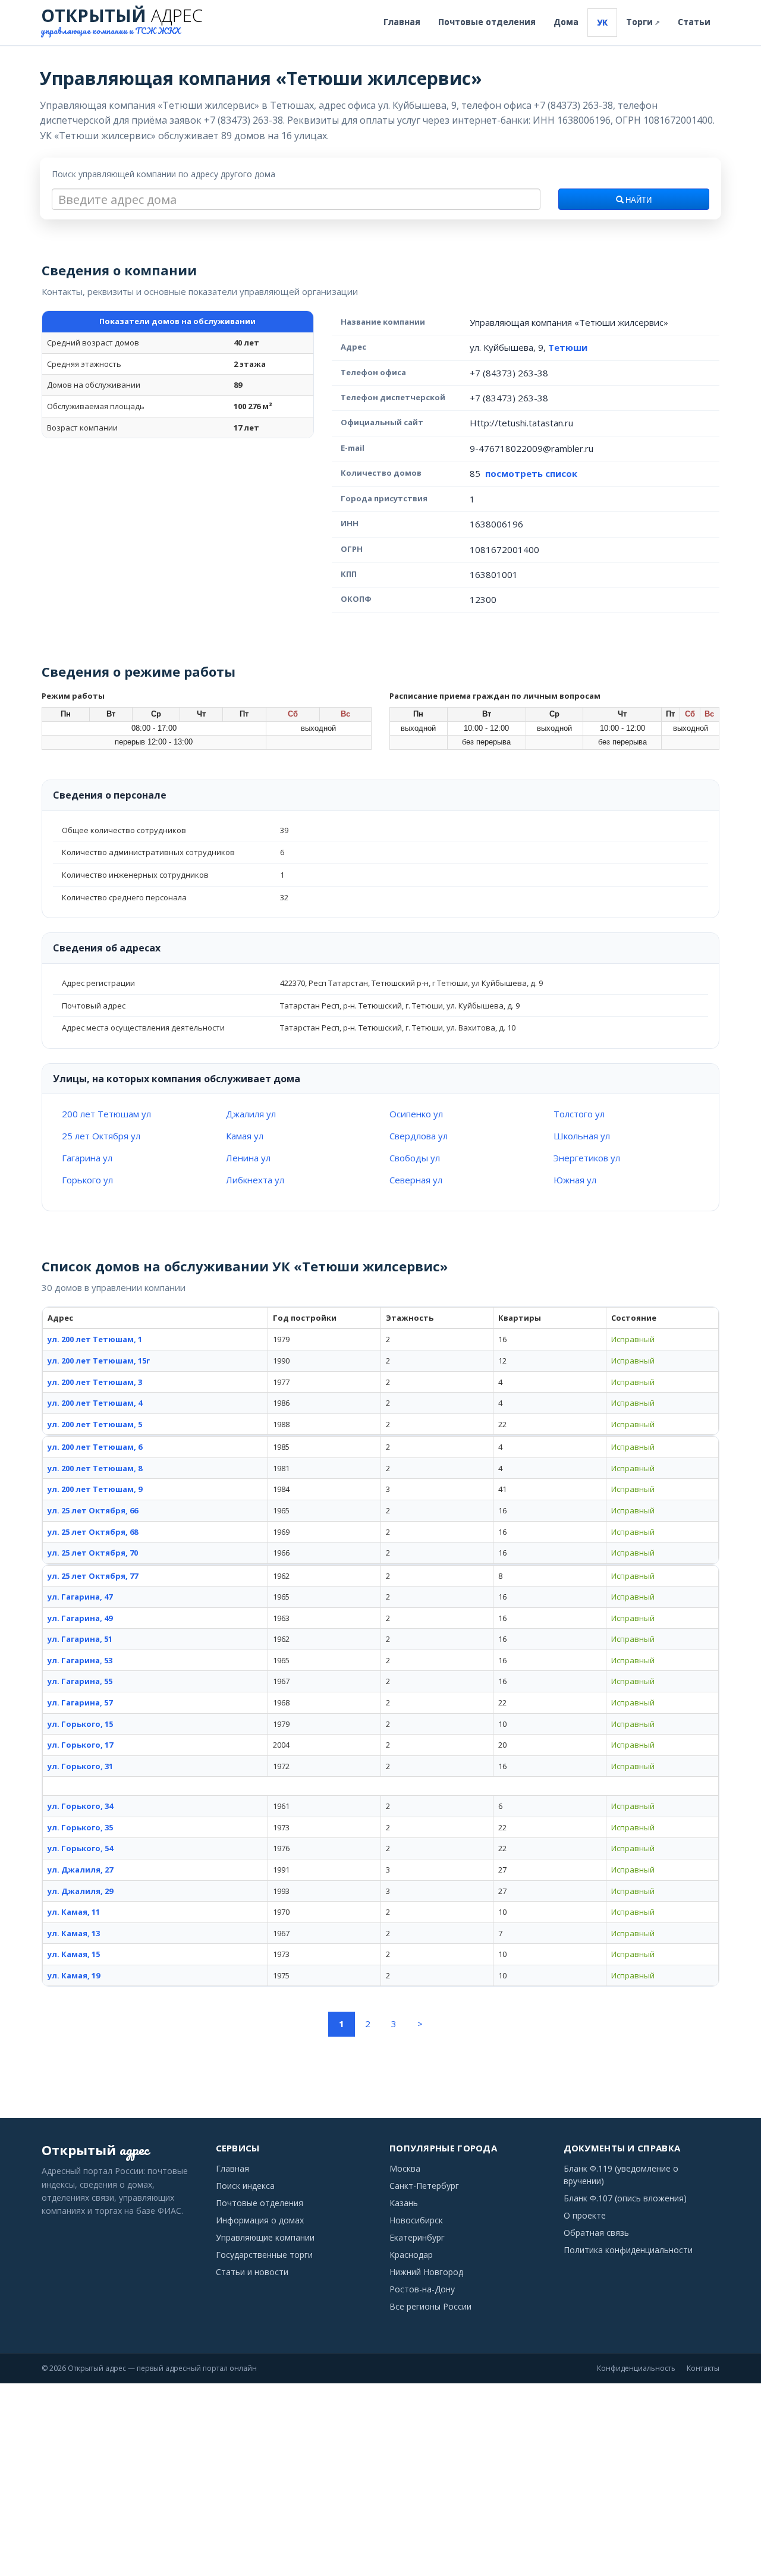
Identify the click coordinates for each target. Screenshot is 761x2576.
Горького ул (87, 1180)
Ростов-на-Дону (422, 2289)
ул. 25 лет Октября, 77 (93, 1576)
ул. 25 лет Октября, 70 (93, 1553)
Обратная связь (596, 2233)
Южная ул (575, 1180)
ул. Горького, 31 (80, 1766)
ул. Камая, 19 (74, 1975)
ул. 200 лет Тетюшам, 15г (99, 1361)
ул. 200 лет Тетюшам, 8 (95, 1468)
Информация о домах (260, 2220)
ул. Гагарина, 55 (80, 1681)
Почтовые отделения (487, 22)
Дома (566, 22)
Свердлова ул (419, 1136)
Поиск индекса (245, 2186)
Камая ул (245, 1136)
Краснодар (411, 2255)
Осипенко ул (416, 1114)
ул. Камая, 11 (74, 1912)
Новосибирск (416, 2220)
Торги (643, 22)
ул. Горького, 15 (80, 1724)
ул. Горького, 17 (80, 1745)
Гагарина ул (87, 1158)
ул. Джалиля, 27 (80, 1870)
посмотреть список (531, 473)
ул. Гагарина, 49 (80, 1618)
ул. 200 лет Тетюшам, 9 (95, 1489)
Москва (405, 2168)
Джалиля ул (251, 1114)
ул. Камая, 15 (74, 1954)
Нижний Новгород (426, 2272)
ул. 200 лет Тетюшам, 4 (95, 1403)
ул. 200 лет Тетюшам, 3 (95, 1382)
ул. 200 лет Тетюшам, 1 (95, 1339)
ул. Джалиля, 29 (80, 1891)
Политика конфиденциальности (628, 2250)
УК (602, 22)
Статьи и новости (252, 2272)
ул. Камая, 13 (74, 1933)
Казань (404, 2203)
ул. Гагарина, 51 (80, 1639)
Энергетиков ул (587, 1158)
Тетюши (568, 347)
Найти (638, 200)
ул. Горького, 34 (80, 1806)
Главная (402, 22)
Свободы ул (415, 1158)
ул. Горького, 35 (80, 1827)
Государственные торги (264, 2255)
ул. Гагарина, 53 (80, 1660)
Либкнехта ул (255, 1180)
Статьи (694, 22)
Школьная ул (582, 1136)
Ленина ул (248, 1158)
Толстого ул (579, 1114)
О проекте (585, 2215)
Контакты (703, 2368)
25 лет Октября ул (101, 1136)
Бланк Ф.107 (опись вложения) (625, 2198)
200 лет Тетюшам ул (106, 1114)
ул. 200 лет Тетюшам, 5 (95, 1424)
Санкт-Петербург (424, 2186)
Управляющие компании (265, 2237)
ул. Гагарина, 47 (80, 1597)
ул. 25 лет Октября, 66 (93, 1510)
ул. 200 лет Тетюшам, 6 (95, 1447)
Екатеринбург (417, 2237)
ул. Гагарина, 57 (80, 1702)
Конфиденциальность (636, 2368)
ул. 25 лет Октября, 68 (93, 1532)
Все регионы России (430, 2306)
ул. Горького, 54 (80, 1848)
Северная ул (416, 1180)
